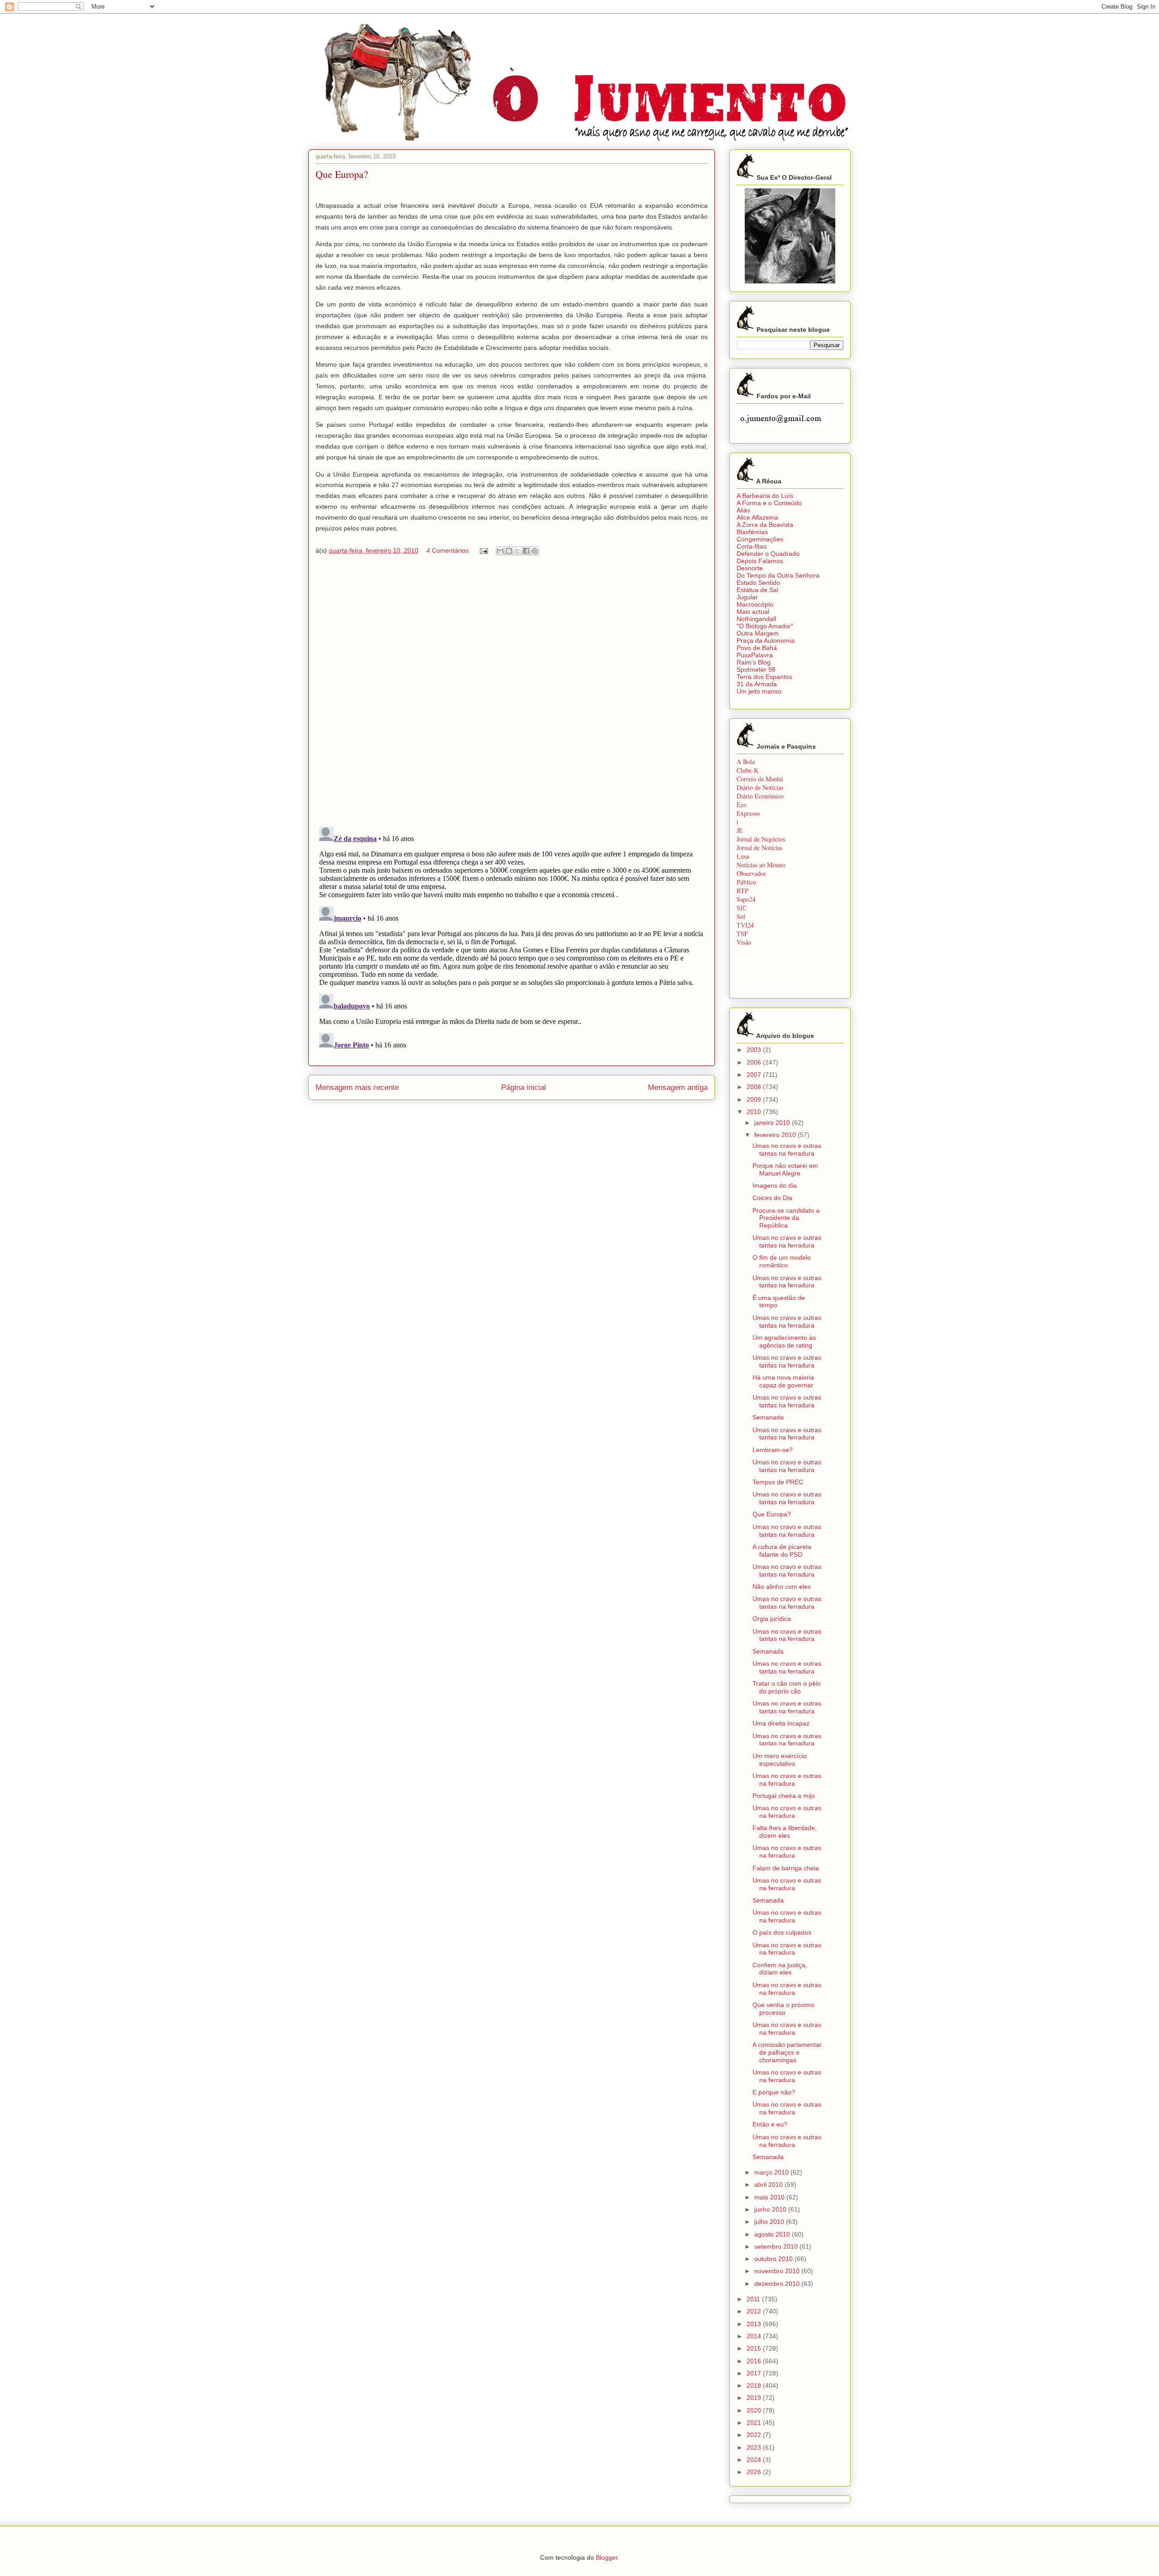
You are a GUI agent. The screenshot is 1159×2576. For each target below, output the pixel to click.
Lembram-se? (773, 1450)
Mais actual (753, 612)
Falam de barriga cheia (786, 1868)
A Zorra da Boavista (765, 525)
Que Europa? (772, 1514)
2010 (755, 1112)
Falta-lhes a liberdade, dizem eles (785, 1832)
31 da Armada (757, 684)
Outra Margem (758, 633)
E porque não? (774, 2092)
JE (740, 830)
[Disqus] (512, 693)
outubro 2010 (774, 2259)
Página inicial (524, 1087)
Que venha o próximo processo (783, 2009)
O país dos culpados (782, 1932)
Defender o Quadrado (768, 554)
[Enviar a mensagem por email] (500, 551)
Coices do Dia (772, 1198)
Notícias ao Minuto (761, 865)
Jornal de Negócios (761, 839)
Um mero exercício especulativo (780, 1760)
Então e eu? (770, 2124)
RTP (742, 891)
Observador (751, 873)
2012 (755, 2311)
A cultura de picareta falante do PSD (782, 1551)
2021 (755, 2423)
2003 (755, 1050)
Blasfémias (752, 532)
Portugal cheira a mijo (784, 1796)
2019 (755, 2398)
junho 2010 (771, 2209)
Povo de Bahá (757, 648)
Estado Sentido (758, 583)
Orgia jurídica (772, 1619)
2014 (755, 2336)
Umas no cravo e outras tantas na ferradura (787, 1149)
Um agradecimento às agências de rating (784, 1341)
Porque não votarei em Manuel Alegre (785, 1169)
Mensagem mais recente (357, 1087)
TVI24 (745, 925)
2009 (755, 1099)
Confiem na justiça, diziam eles (780, 1969)
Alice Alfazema (757, 517)
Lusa (743, 856)
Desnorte (750, 568)
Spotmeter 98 (756, 669)
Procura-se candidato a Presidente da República (786, 1218)
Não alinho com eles (782, 1587)
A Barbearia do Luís (765, 496)
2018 (755, 2385)
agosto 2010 (773, 2234)
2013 (755, 2324)
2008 (755, 1087)
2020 (755, 2410)
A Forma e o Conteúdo (769, 503)
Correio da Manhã (760, 779)
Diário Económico (760, 796)
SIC (742, 908)
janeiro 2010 (773, 1123)
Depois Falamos (760, 561)
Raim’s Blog (754, 662)
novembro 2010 (778, 2271)
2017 (755, 2373)
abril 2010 (769, 2184)
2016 (755, 2361)
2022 (755, 2435)
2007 (755, 1075)
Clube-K (747, 770)
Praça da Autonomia (766, 640)
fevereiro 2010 (776, 1135)
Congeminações (760, 539)
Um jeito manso (759, 691)
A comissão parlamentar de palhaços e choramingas (787, 2052)
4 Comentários (448, 550)
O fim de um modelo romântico (782, 1261)
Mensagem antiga (678, 1087)
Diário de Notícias (760, 787)
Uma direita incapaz (781, 1723)
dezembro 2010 (778, 2284)
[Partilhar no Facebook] (526, 551)
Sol (741, 916)
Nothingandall (756, 619)
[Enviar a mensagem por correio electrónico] (483, 550)
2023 (755, 2447)
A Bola (746, 762)
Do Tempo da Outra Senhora (778, 575)
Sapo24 (746, 899)
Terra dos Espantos (764, 677)
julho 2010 (770, 2222)
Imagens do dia (775, 1185)
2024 (755, 2460)
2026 (755, 2472)
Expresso (748, 813)
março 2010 (772, 2172)
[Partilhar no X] (517, 551)
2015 (755, 2348)
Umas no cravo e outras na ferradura (787, 1780)
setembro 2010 (777, 2246)
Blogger (607, 2557)
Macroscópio (755, 604)
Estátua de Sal (757, 590)
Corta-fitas (752, 546)
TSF (742, 934)
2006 (755, 1062)
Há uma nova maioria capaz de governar (783, 1381)
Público (746, 882)
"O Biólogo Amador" (765, 626)
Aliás (743, 510)
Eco (742, 805)
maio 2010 (770, 2197)
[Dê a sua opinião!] (509, 551)
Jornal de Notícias (759, 848)
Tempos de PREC (778, 1482)
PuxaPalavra (755, 655)
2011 (754, 2299)
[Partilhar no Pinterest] (535, 551)
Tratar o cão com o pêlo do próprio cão (787, 1687)
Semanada (768, 1417)
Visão (744, 942)
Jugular (747, 597)
